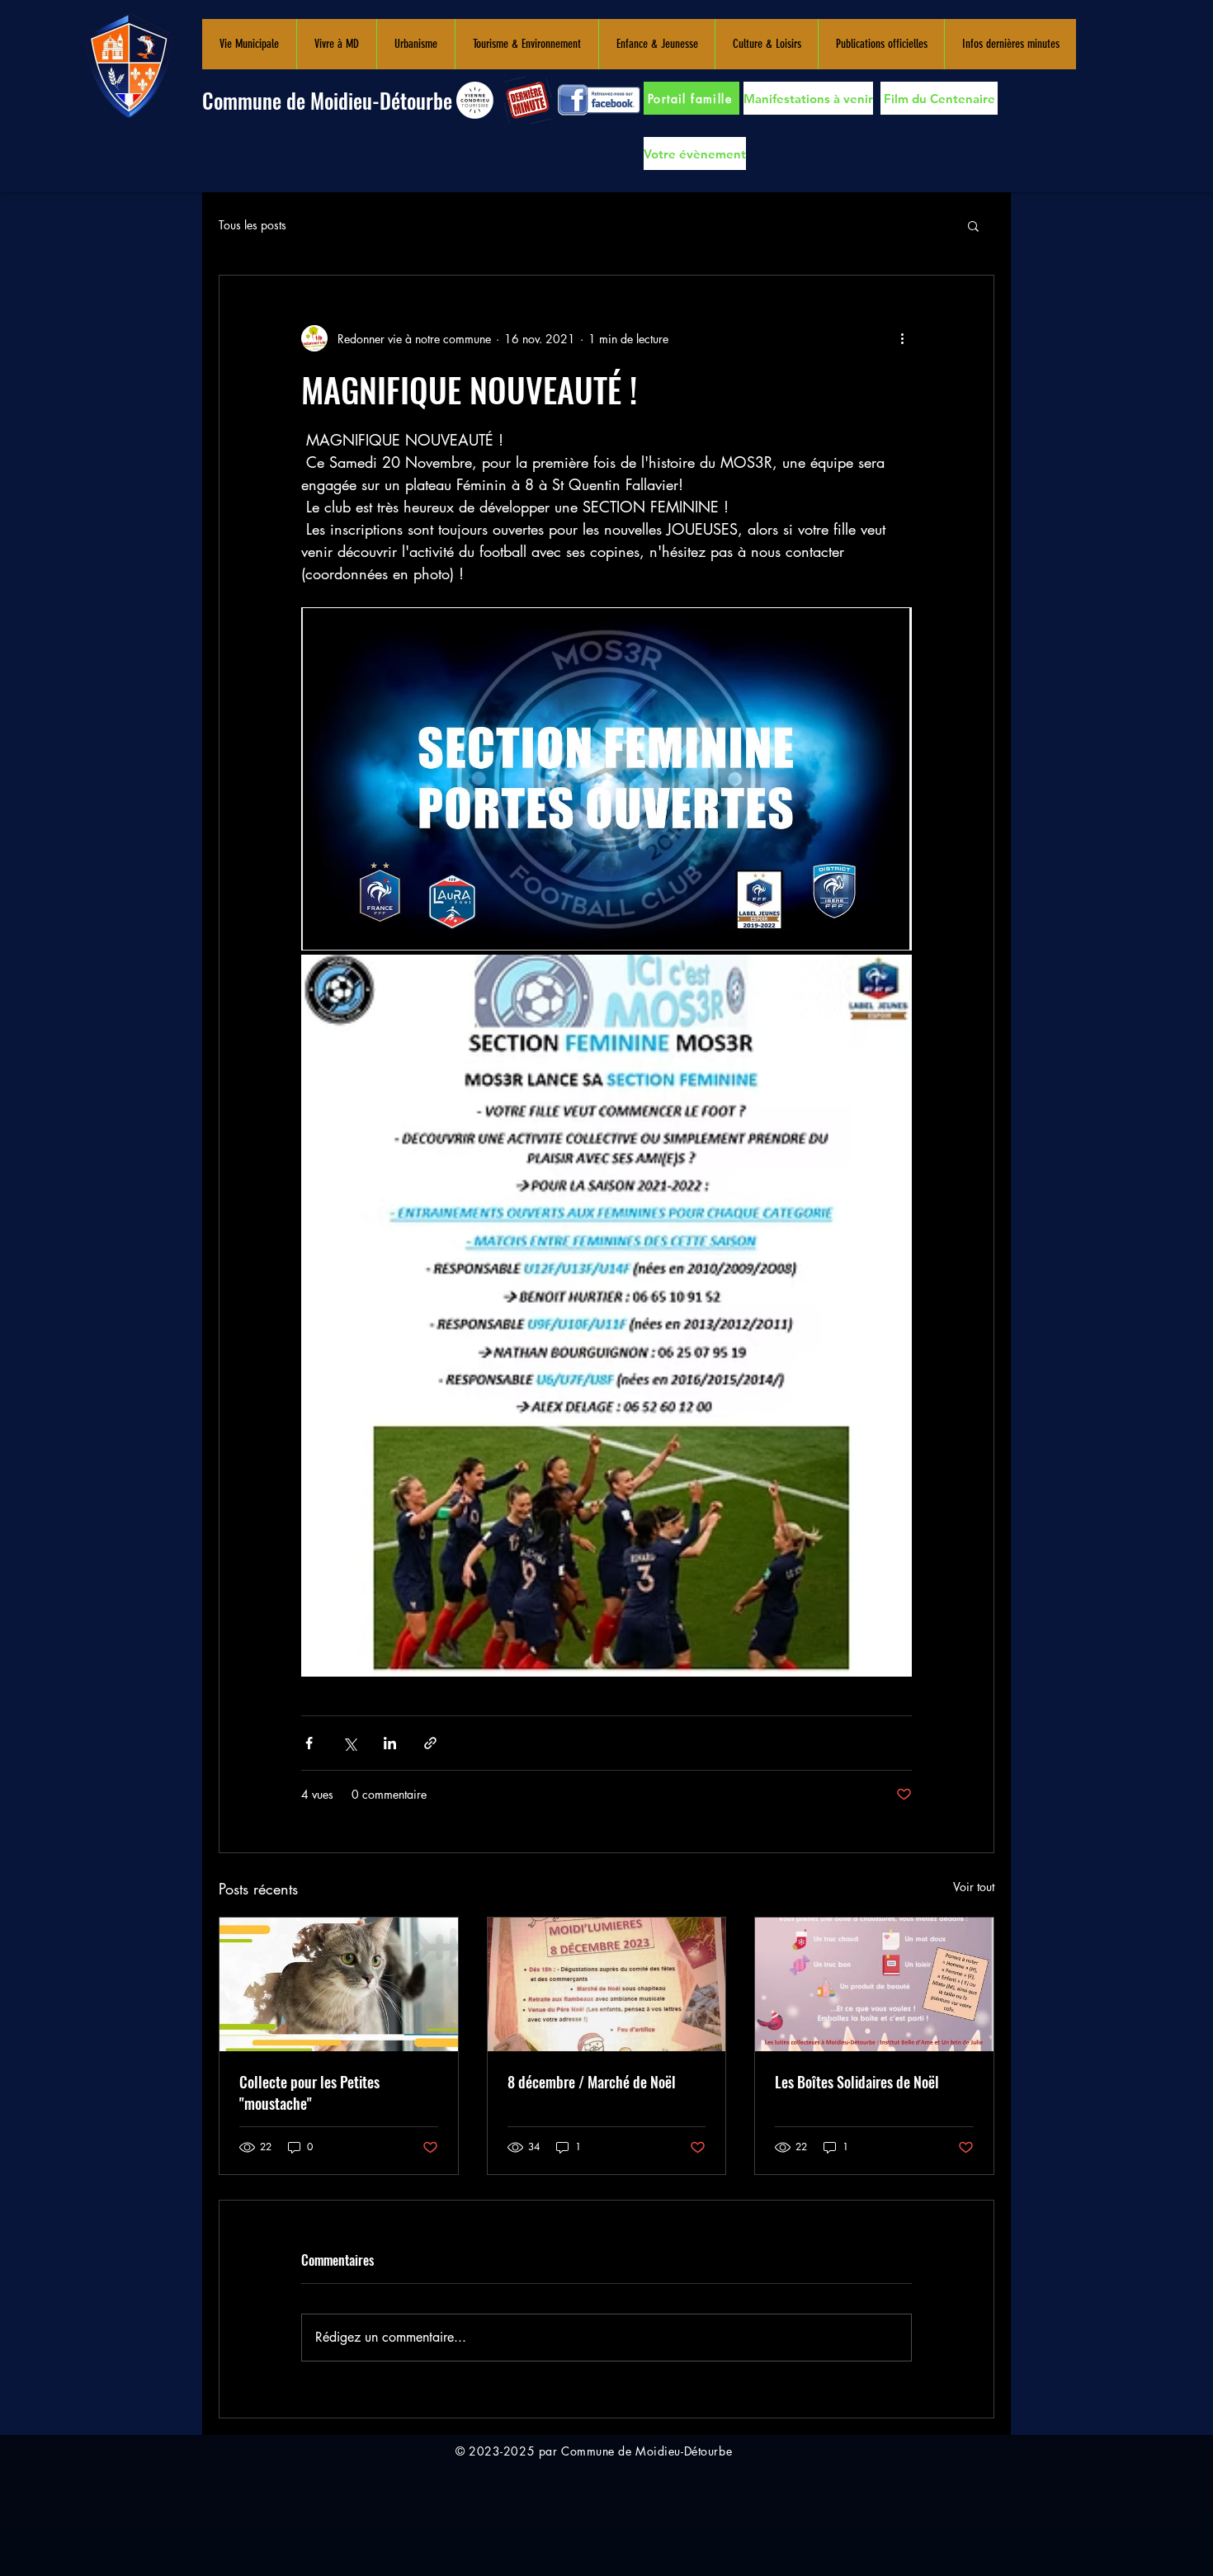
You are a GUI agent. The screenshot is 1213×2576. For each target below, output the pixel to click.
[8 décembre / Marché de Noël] (607, 1984)
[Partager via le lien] (430, 1743)
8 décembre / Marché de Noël (592, 2082)
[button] (249, 44)
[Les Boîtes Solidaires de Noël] (874, 1984)
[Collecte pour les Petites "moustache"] (339, 1984)
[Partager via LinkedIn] (390, 1743)
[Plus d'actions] (902, 338)
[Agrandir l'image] (606, 779)
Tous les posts (253, 225)
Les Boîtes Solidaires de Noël (857, 2082)
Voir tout (974, 1887)
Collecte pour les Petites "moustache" (309, 2092)
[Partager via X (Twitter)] (349, 1743)
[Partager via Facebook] (309, 1743)
